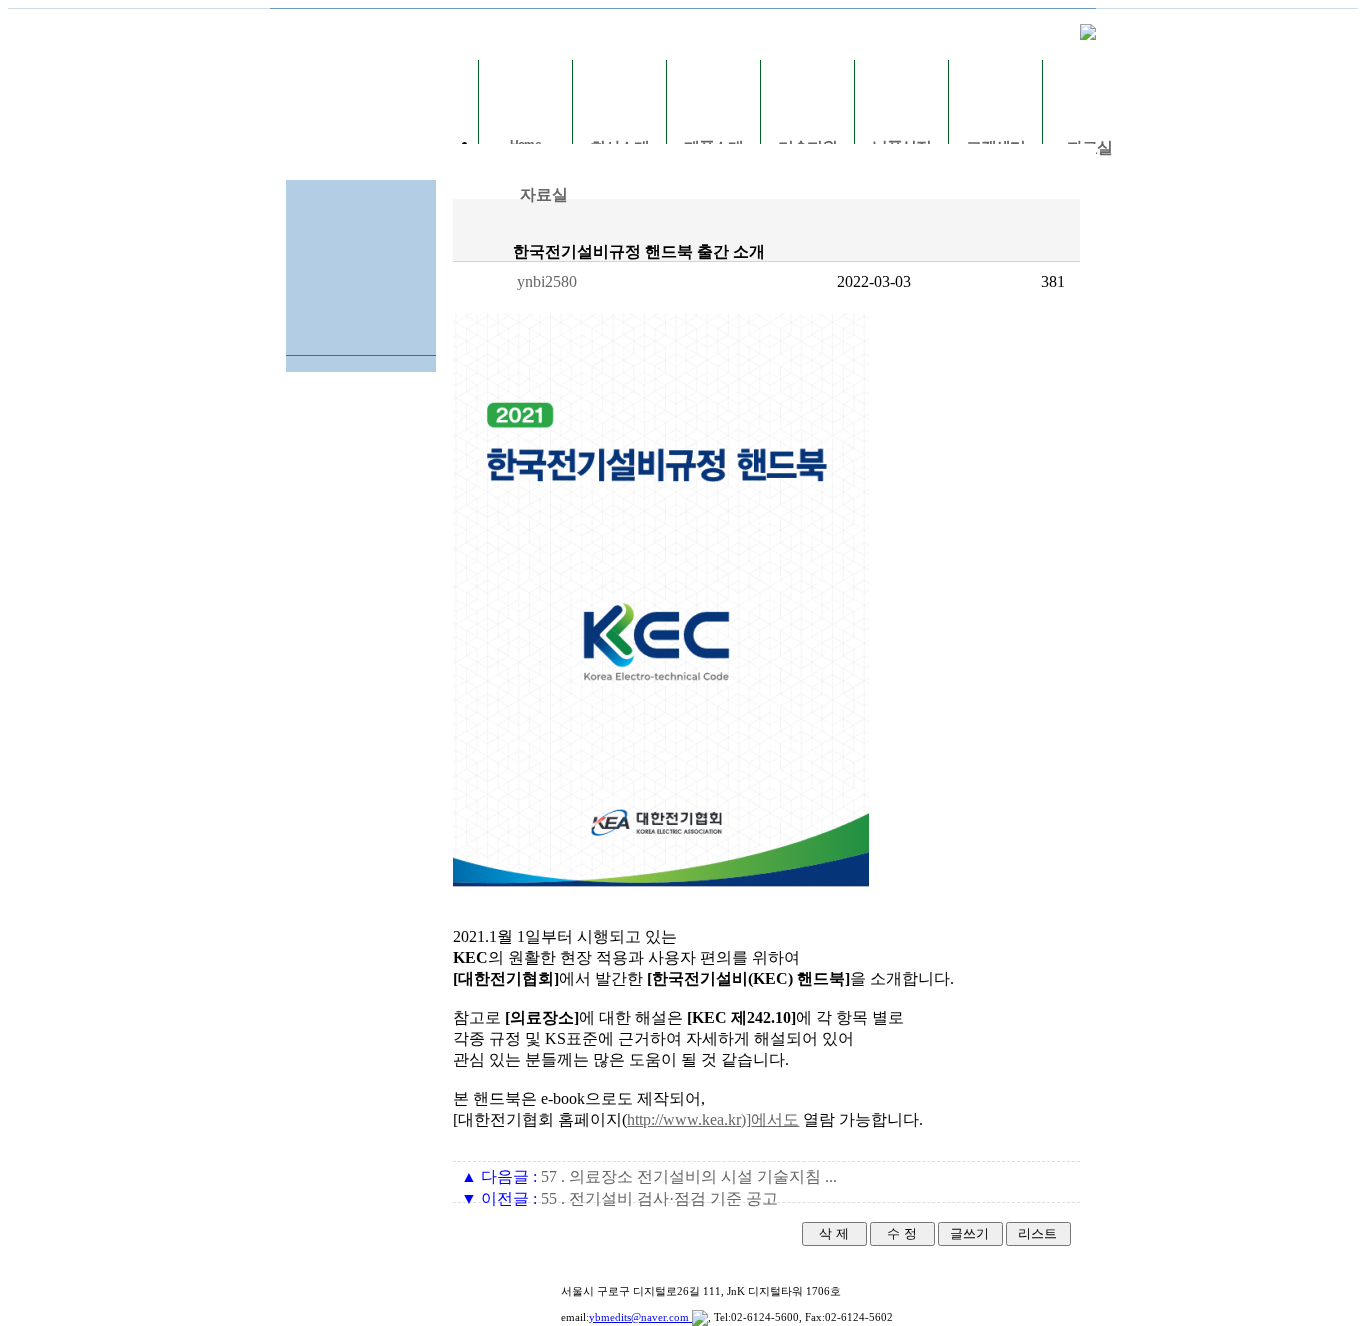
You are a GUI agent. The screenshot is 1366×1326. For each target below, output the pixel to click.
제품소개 (714, 147)
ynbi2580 (547, 281)
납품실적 (902, 147)
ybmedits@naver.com (640, 1317)
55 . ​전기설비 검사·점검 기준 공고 (619, 1198)
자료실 (1089, 147)
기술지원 (808, 147)
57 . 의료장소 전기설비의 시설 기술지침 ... (649, 1176)
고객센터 (996, 147)
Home (525, 145)
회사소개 (620, 147)
